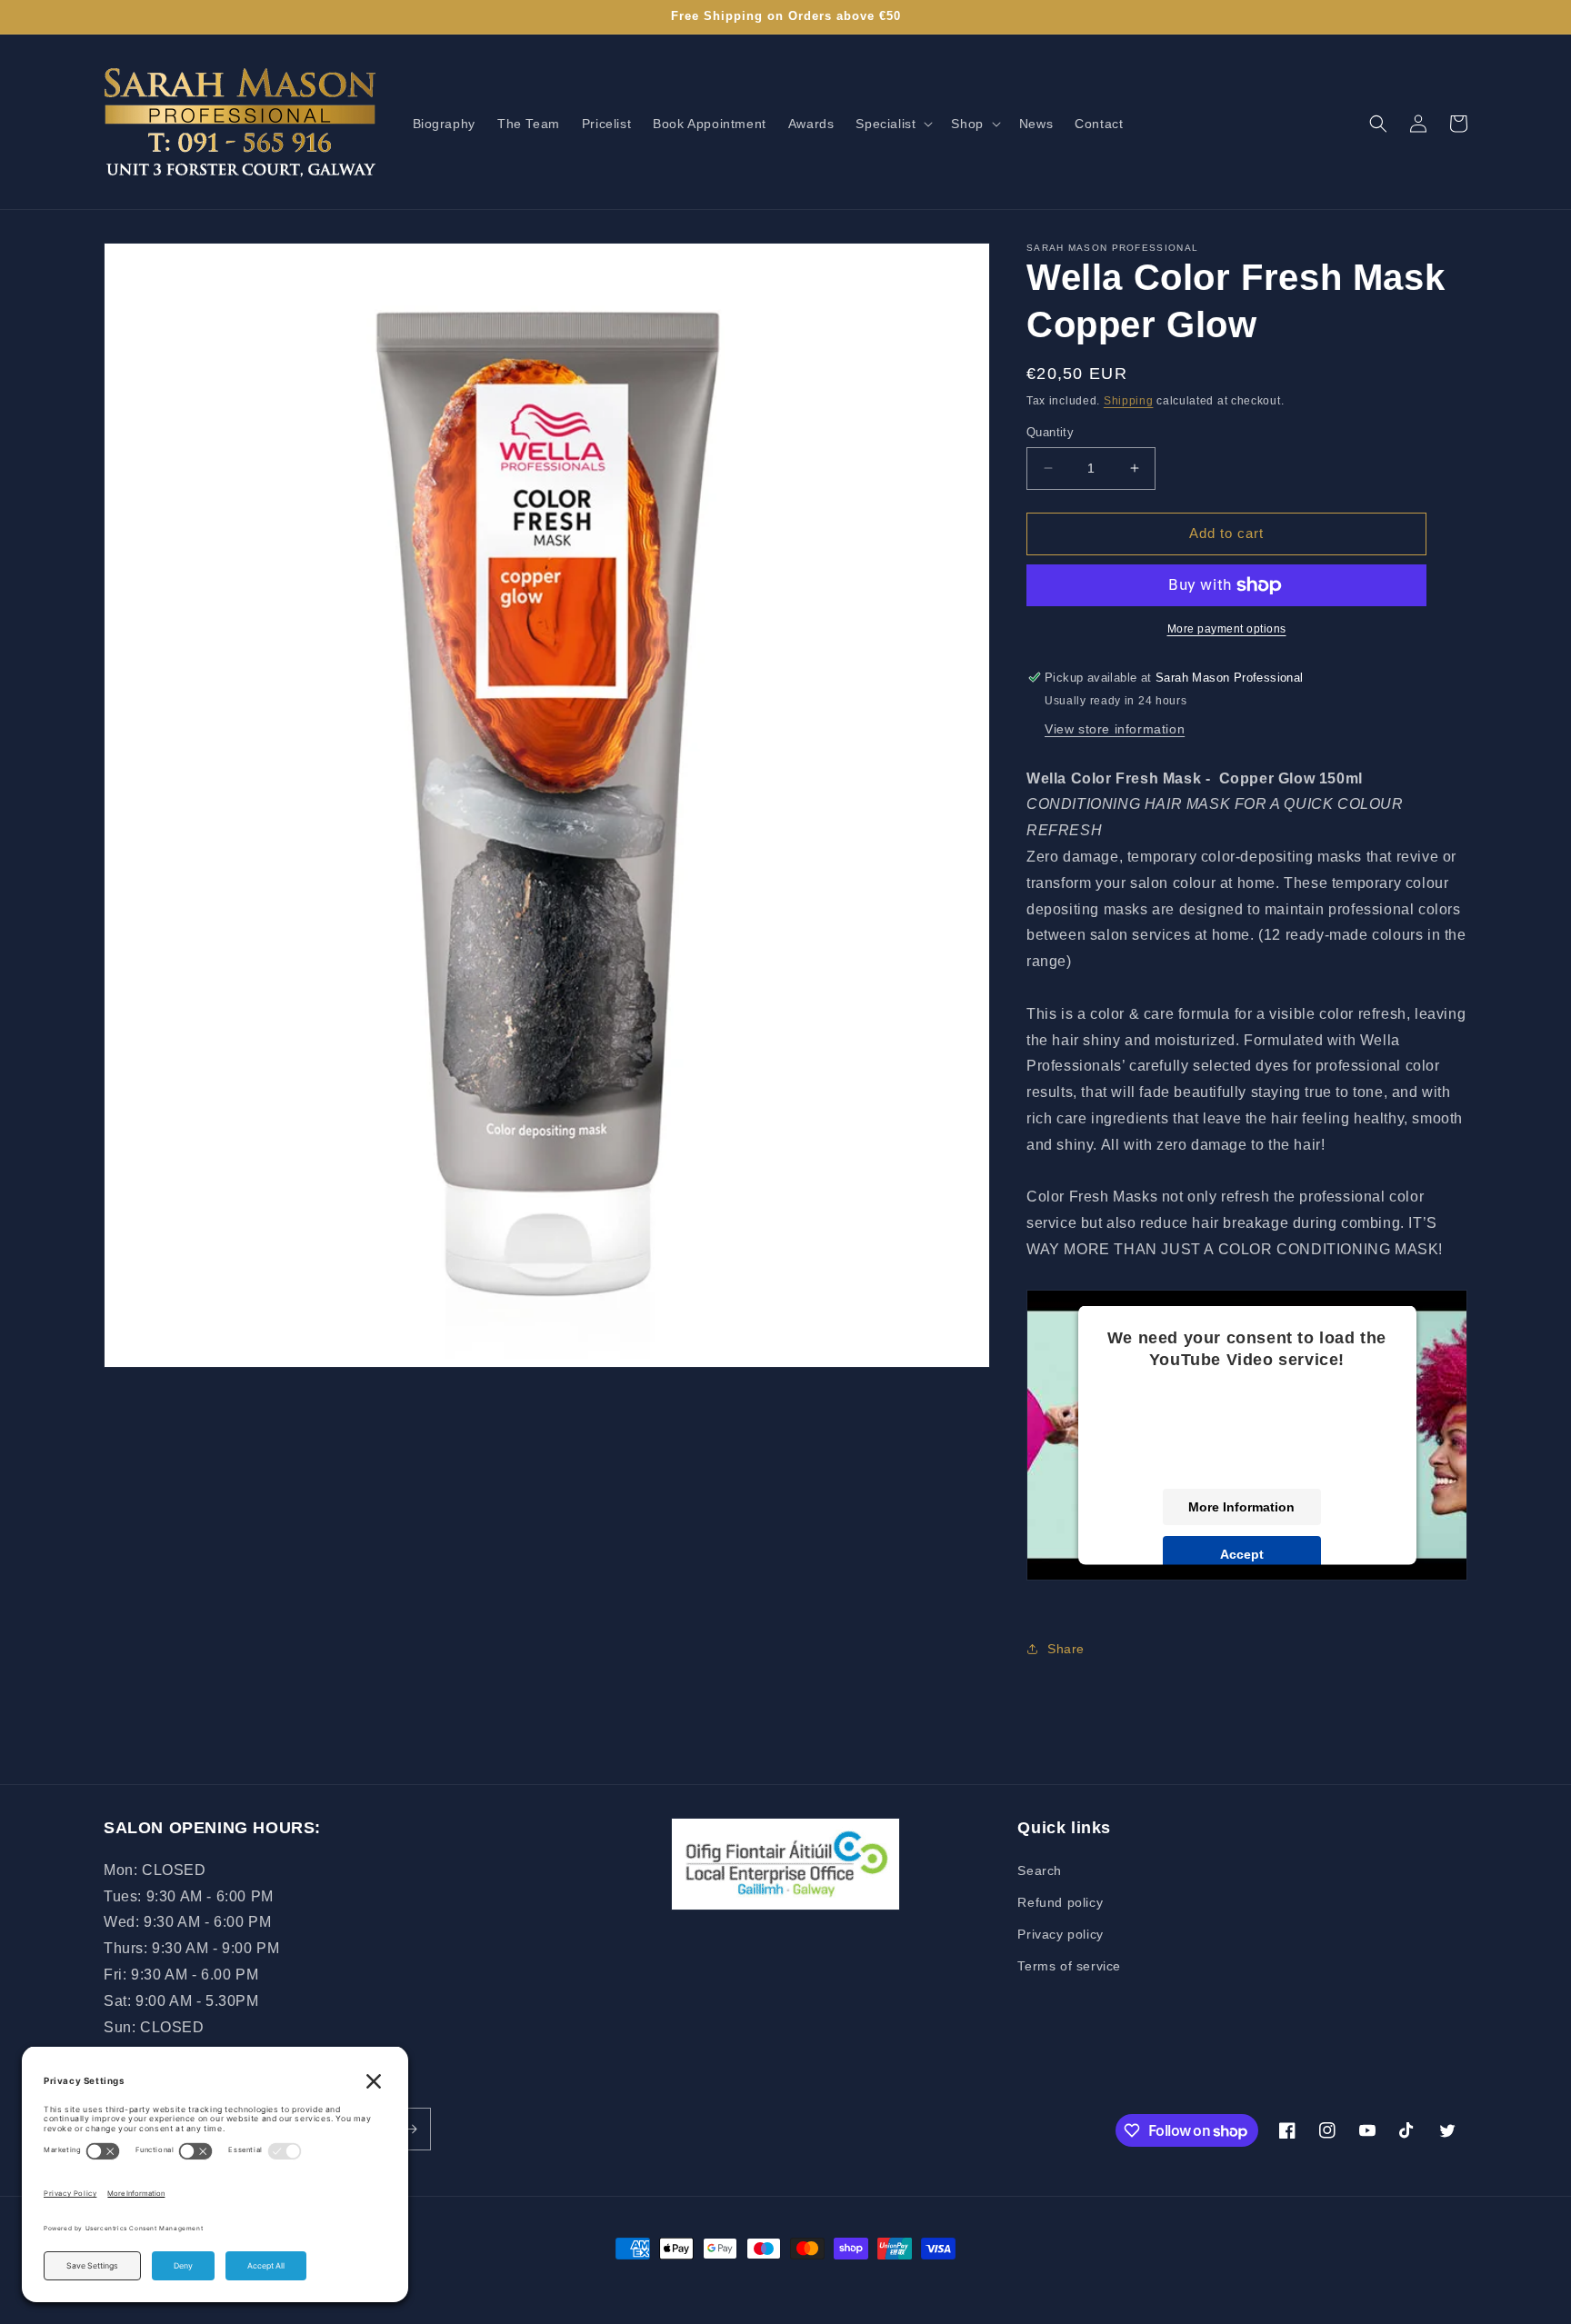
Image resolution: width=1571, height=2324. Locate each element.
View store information (1115, 729)
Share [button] (1066, 1649)
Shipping (1129, 401)
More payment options (1227, 629)
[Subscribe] (410, 2129)
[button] (892, 124)
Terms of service (1069, 1966)
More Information (1241, 1507)
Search (1040, 1870)
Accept (1242, 1554)
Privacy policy (1060, 1934)
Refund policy (1060, 1902)
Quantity (1050, 432)
